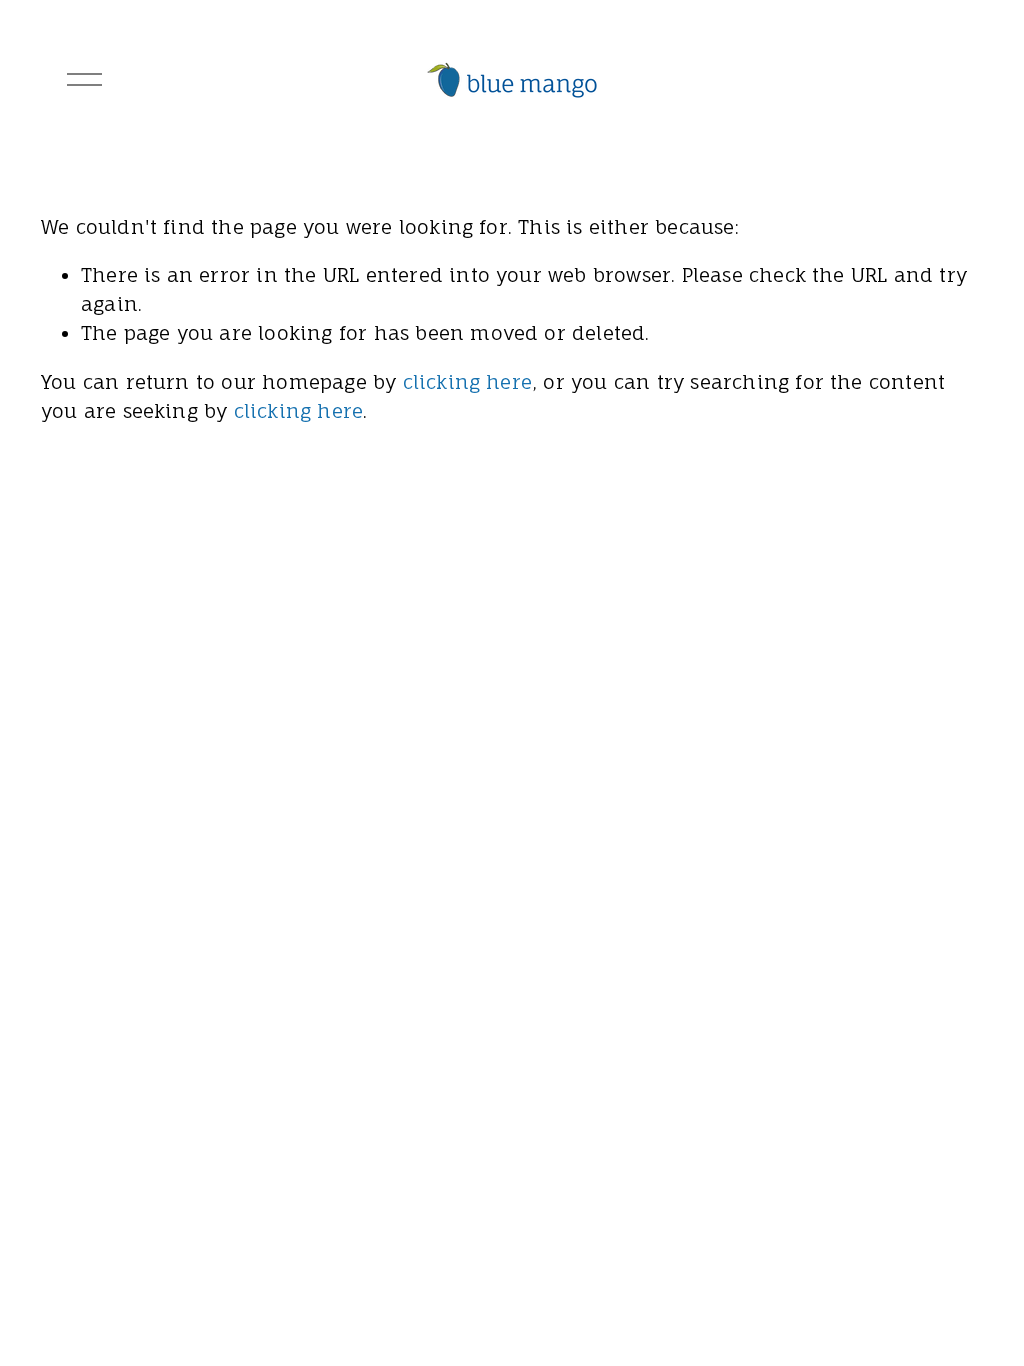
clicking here (468, 382)
